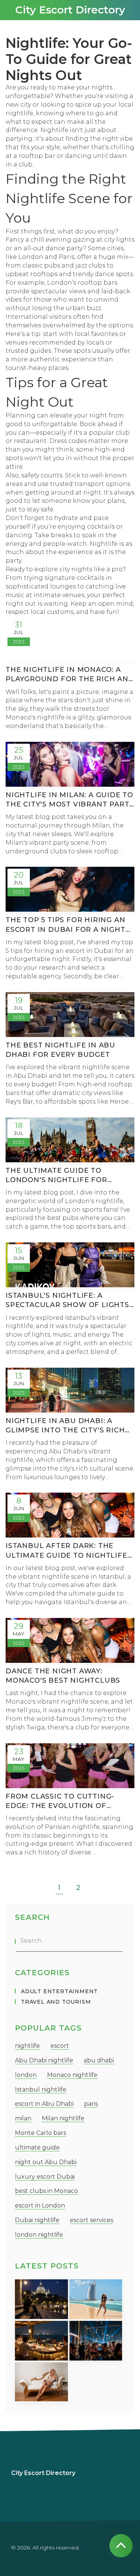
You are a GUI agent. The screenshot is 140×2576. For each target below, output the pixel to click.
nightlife (27, 2046)
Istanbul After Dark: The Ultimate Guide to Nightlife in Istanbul (66, 1551)
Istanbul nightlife (41, 2089)
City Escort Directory (70, 10)
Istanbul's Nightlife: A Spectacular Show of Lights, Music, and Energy (68, 1301)
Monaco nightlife (72, 2075)
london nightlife (39, 2235)
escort (60, 2046)
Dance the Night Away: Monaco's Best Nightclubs (63, 1676)
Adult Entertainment (59, 1991)
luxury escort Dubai (45, 2177)
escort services (91, 2220)
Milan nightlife (63, 2118)
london (26, 2075)
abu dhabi (99, 2060)
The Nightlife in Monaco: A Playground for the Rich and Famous (70, 675)
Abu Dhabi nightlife (44, 2060)
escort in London (40, 2205)
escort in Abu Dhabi (44, 2104)
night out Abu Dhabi (46, 2162)
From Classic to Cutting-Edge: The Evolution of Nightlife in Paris (60, 1801)
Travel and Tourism (56, 2002)
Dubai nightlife (37, 2220)
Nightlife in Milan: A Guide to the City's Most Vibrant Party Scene (70, 800)
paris (91, 2104)
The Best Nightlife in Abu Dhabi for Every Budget (60, 1050)
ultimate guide (37, 2147)
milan (23, 2118)
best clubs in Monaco (46, 2191)
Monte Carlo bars (41, 2133)
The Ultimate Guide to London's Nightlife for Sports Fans (56, 1176)
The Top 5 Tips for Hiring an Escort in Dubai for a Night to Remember (66, 925)
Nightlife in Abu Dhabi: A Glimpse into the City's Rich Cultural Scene (65, 1426)
